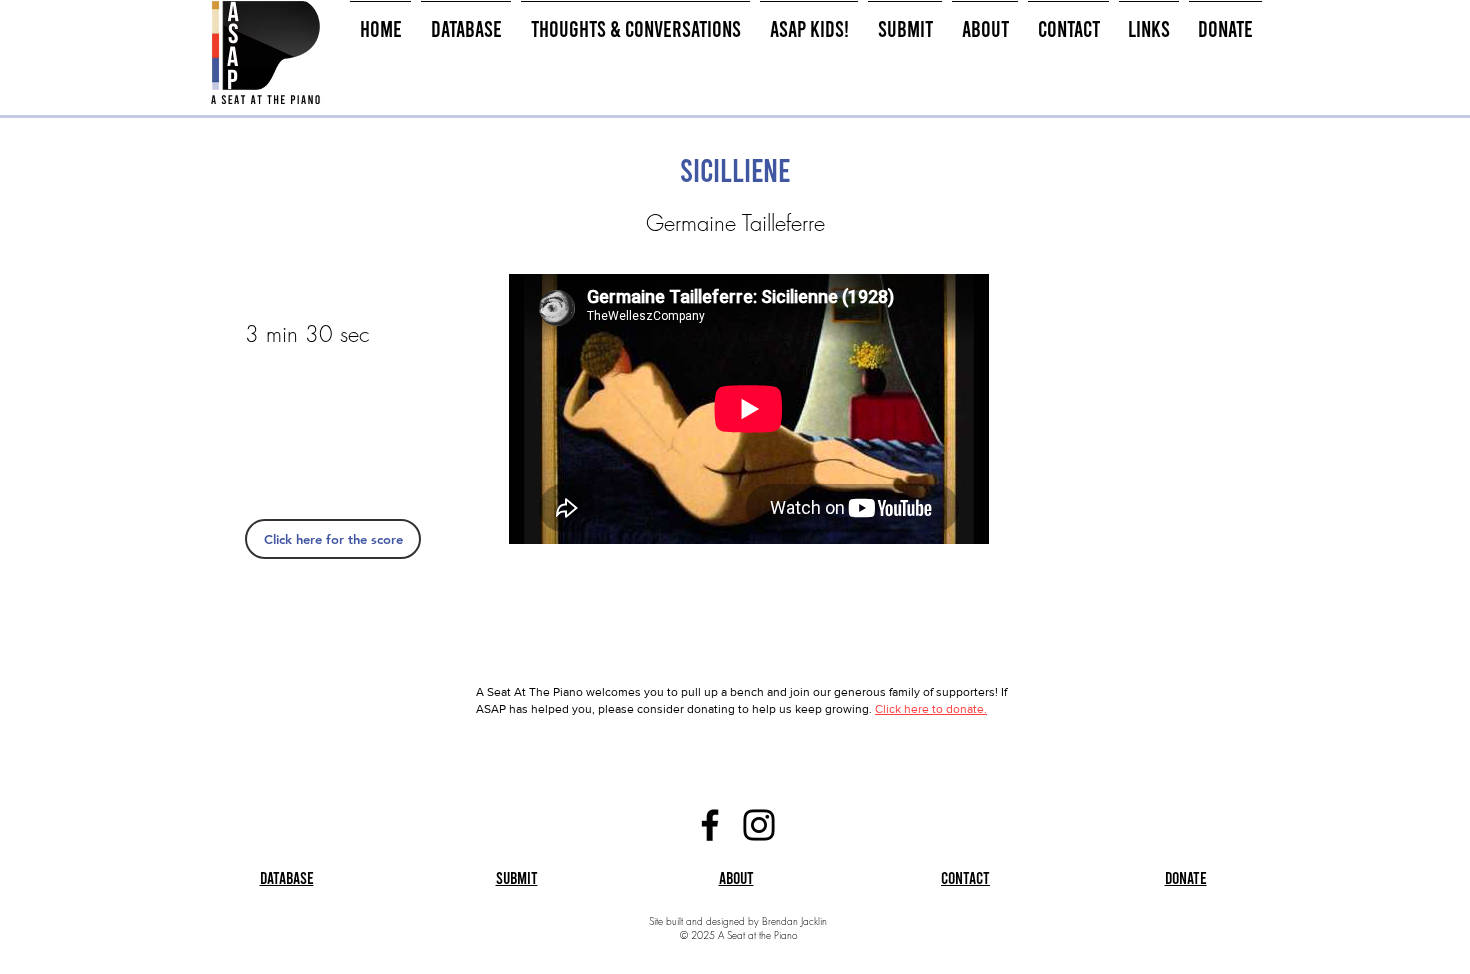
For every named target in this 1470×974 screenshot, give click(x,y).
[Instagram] (759, 825)
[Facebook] (710, 825)
